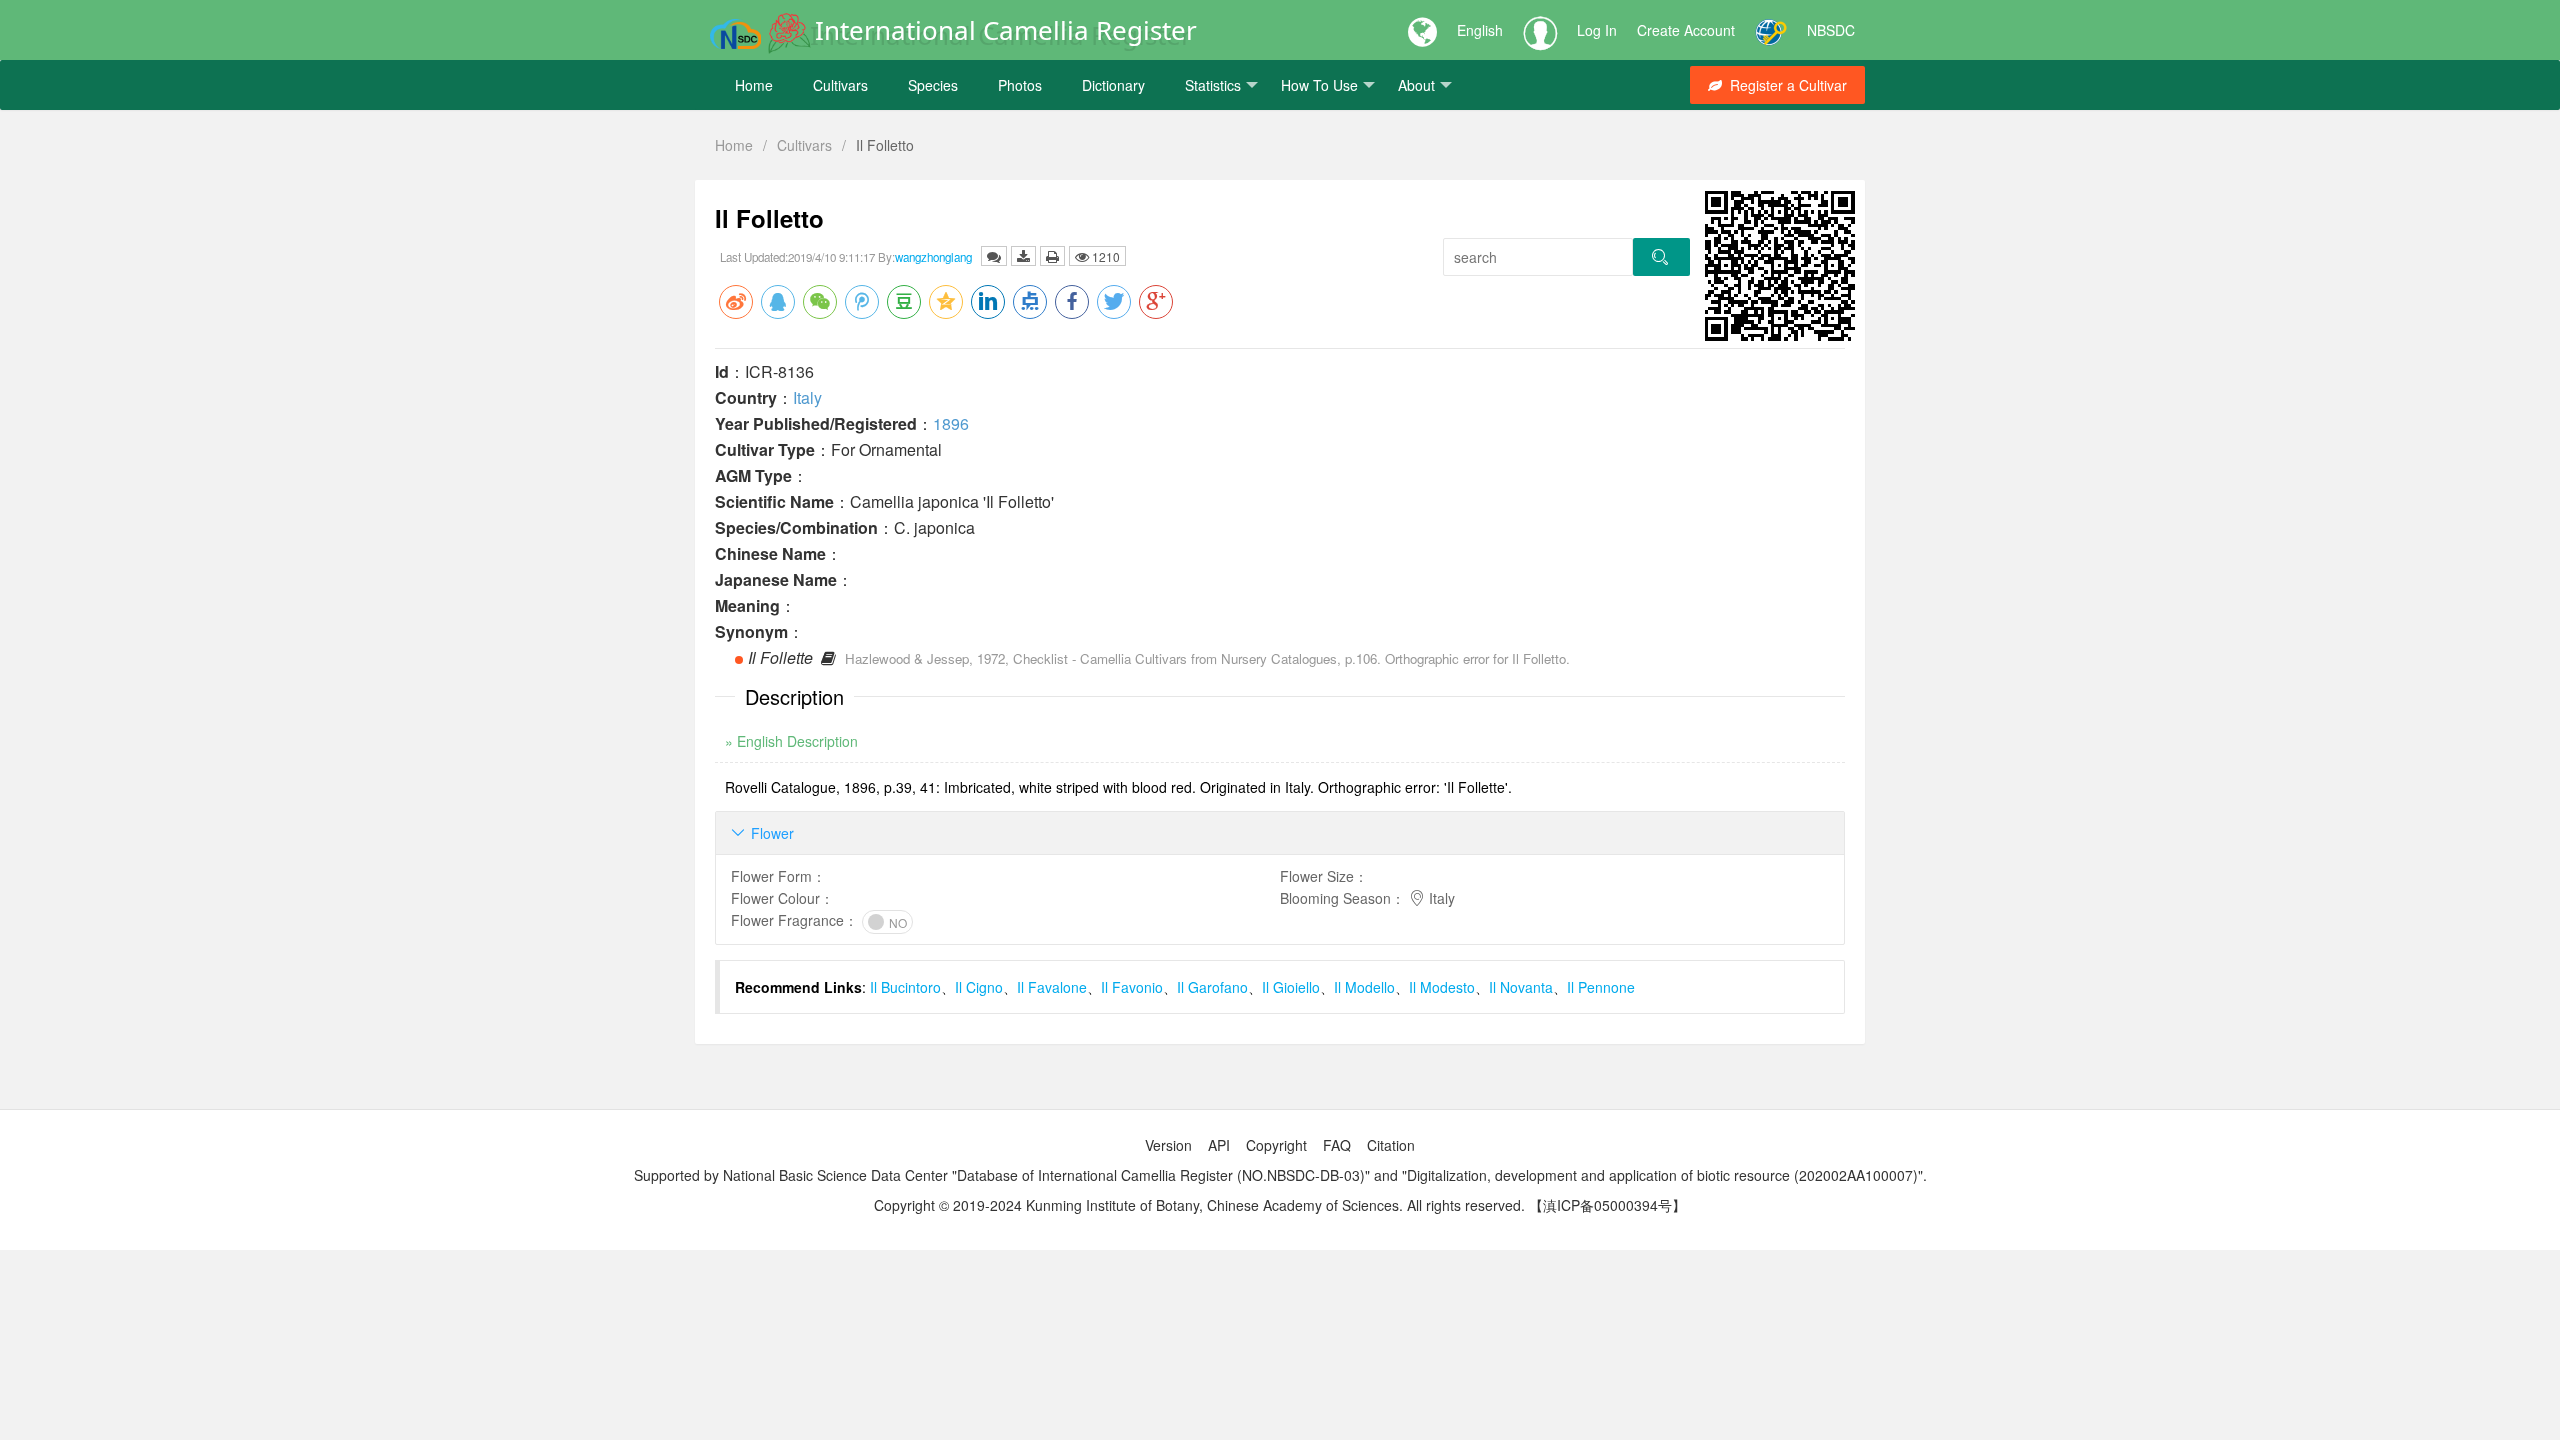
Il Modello (1364, 987)
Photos (1020, 85)
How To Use (1319, 85)
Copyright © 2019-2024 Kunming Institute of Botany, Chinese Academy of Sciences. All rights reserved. (1199, 1205)
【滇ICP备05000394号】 (1607, 1205)
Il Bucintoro (905, 987)
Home (754, 85)
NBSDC (1831, 30)
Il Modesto (1442, 987)
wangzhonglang (933, 257)
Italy (807, 397)
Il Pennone (1601, 987)
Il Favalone (1052, 987)
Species (933, 85)
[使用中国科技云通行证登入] (1771, 30)
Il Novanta (1521, 987)
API (1219, 1145)
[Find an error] (994, 256)
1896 (951, 423)
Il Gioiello (1291, 987)
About (1416, 85)
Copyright (1276, 1145)
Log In (1597, 30)
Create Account (1686, 30)
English (1480, 30)
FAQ (1337, 1145)
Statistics (1213, 85)
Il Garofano (1212, 987)
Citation (1391, 1145)
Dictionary (1113, 85)
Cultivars (840, 85)
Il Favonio (1132, 987)
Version (1168, 1145)
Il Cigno (979, 987)
